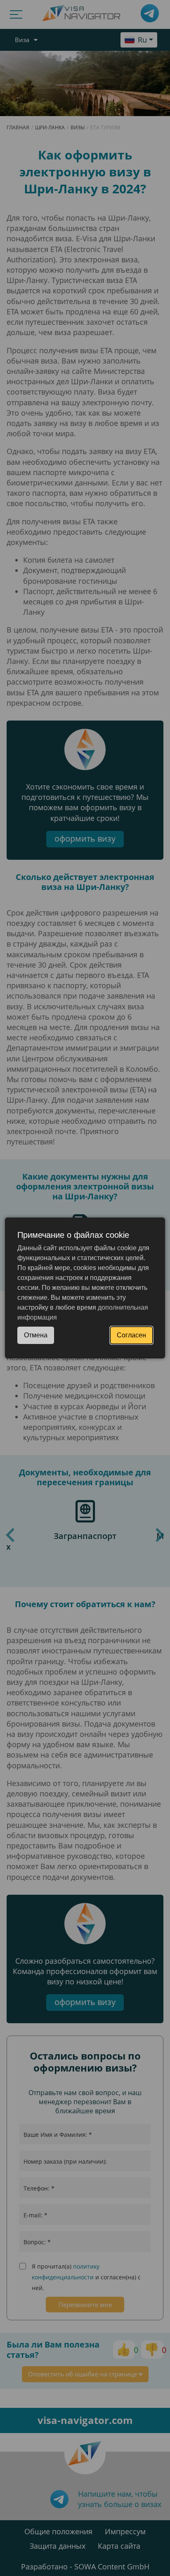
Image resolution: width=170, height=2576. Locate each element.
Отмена (36, 1335)
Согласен (131, 1335)
